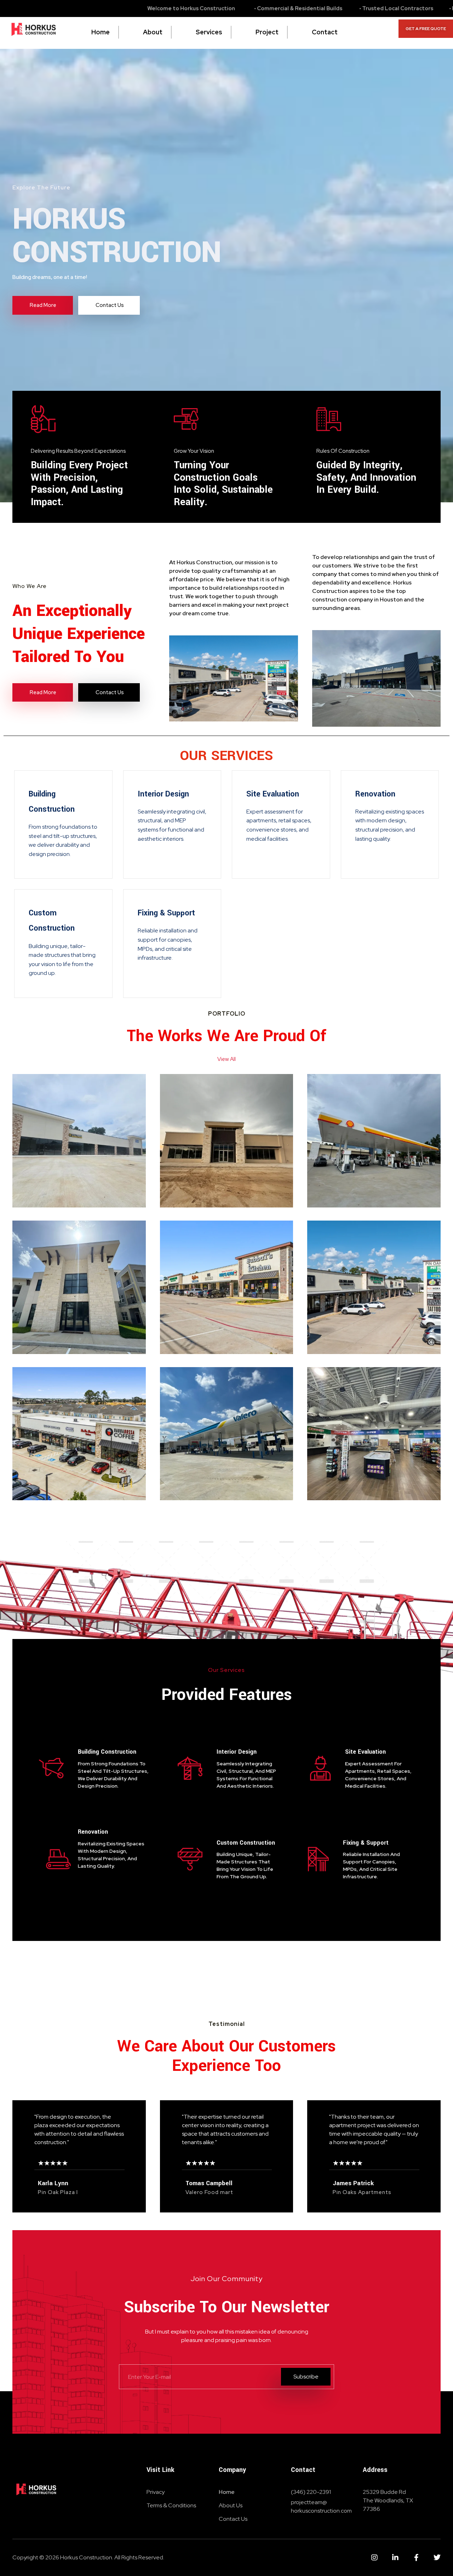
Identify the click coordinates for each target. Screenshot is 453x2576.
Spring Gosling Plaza (61, 1474)
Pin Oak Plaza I (347, 1328)
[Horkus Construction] (34, 31)
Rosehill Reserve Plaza (65, 1181)
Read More (39, 1195)
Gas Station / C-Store (94, 1165)
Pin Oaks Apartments (47, 1322)
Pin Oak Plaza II (200, 1328)
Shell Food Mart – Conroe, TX (352, 1176)
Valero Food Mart (203, 1474)
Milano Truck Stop (205, 1181)
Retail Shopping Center (243, 1311)
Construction (42, 1165)
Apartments (41, 1301)
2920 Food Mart (348, 1474)
